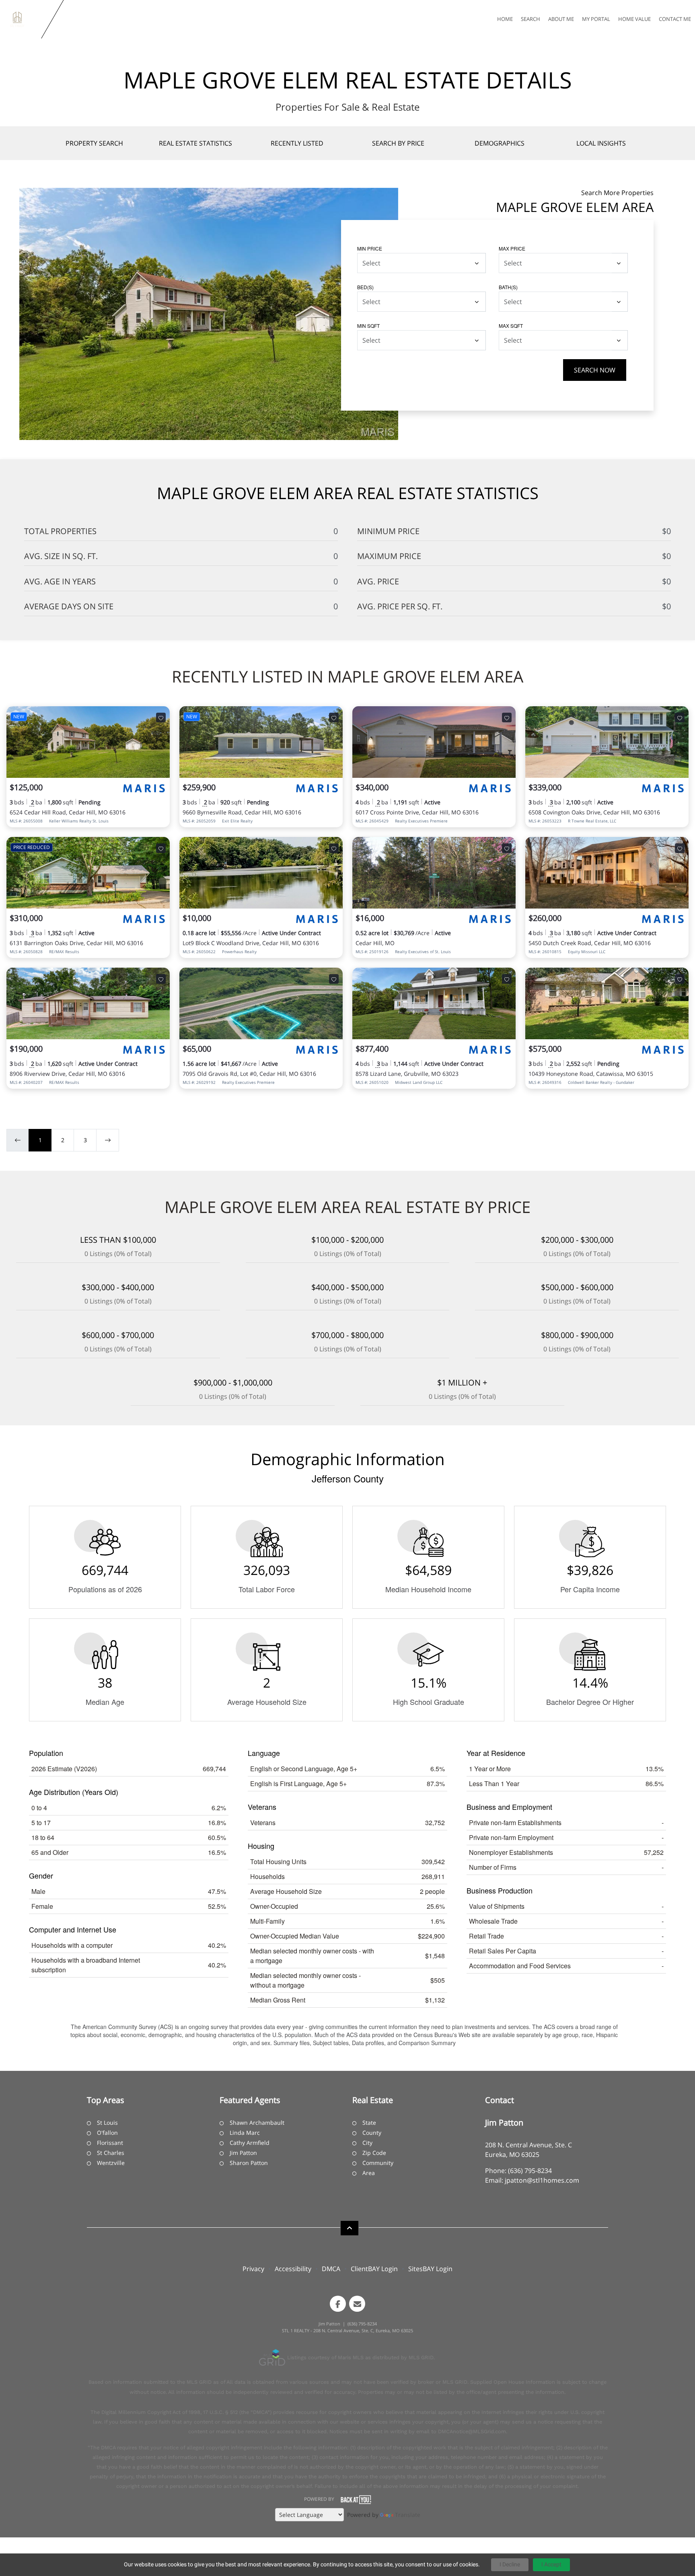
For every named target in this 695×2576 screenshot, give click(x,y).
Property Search (94, 143)
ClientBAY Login (374, 2269)
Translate (408, 2515)
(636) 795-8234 (530, 2171)
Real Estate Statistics (195, 143)
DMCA (331, 2269)
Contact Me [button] (675, 19)
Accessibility (293, 2269)
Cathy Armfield (250, 2143)
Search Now (595, 370)
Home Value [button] (634, 19)
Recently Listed (297, 143)
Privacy (253, 2269)
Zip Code (374, 2153)
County (372, 2133)
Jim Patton (243, 2153)
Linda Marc (245, 2133)
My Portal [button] (596, 19)
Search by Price (398, 143)
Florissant (110, 2143)
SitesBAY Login (430, 2269)
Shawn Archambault (257, 2123)
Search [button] (531, 19)
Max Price (512, 248)
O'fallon (107, 2133)
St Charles (111, 2153)
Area (369, 2173)
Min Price (370, 248)
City (367, 2143)
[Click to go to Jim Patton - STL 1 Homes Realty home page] (22, 19)
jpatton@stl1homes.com (542, 2180)
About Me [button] (561, 19)
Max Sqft (511, 326)
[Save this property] (161, 717)
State (369, 2123)
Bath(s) (508, 287)
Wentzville (111, 2163)
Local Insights (601, 143)
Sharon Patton (249, 2163)
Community (378, 2163)
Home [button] (505, 19)
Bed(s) (365, 287)
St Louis (107, 2123)
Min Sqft (368, 326)
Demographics (500, 143)
